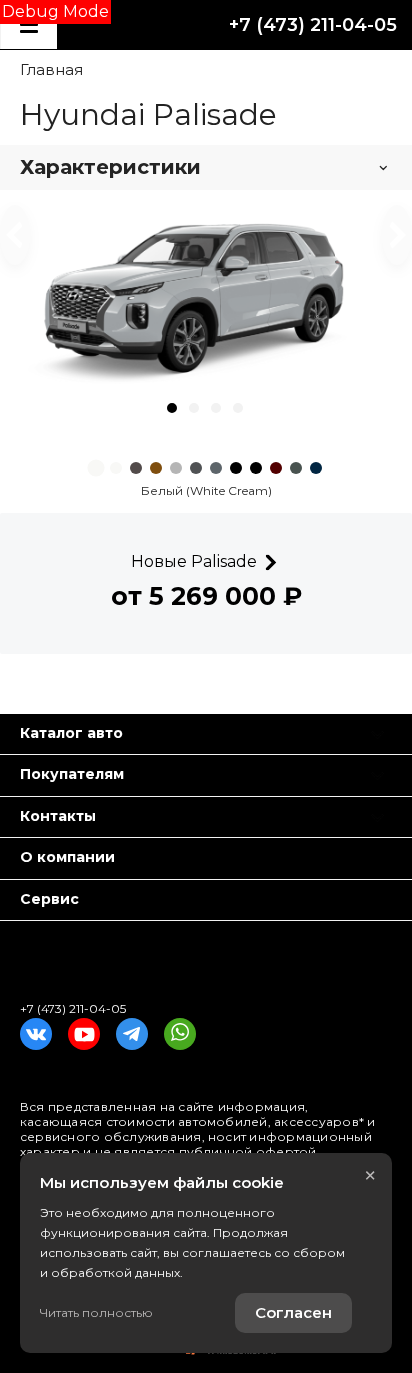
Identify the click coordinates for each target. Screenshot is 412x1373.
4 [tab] (238, 408)
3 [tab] (216, 408)
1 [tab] (172, 408)
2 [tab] (194, 408)
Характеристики (110, 167)
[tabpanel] (206, 298)
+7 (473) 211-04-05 (313, 25)
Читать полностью (96, 1312)
